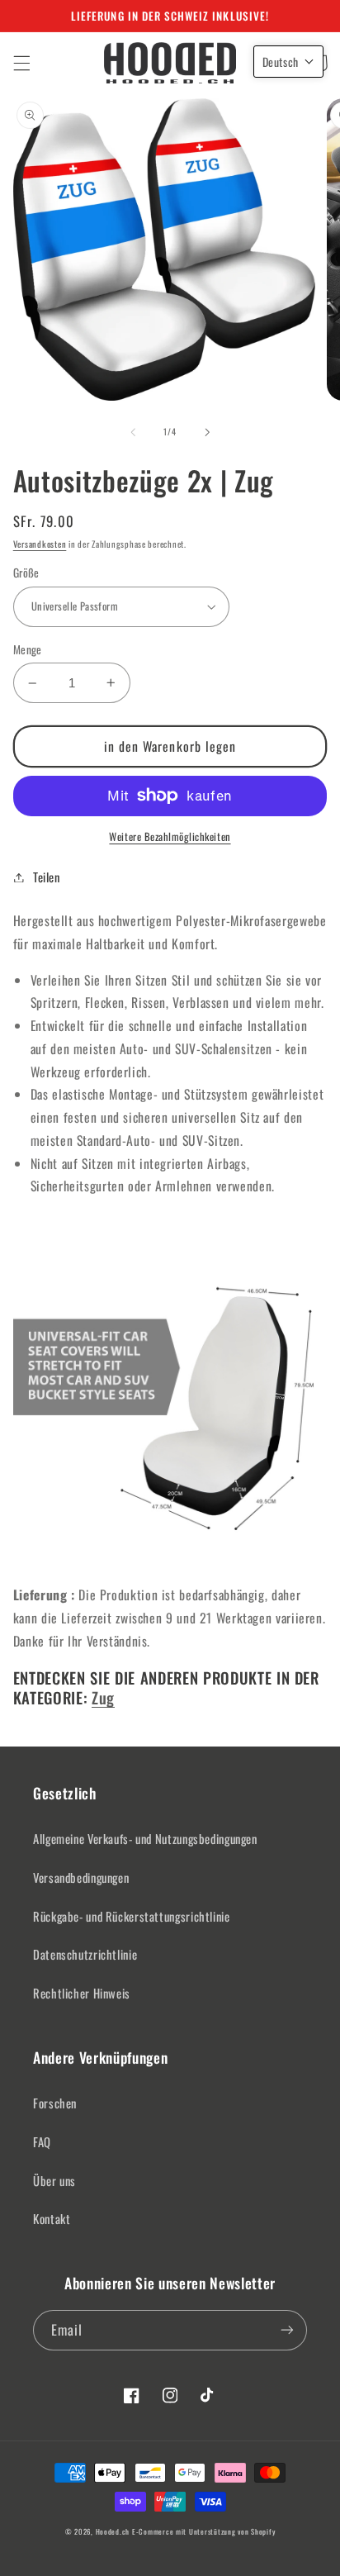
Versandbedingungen (81, 1877)
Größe (26, 573)
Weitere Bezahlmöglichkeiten (170, 837)
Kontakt (52, 2218)
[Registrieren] (287, 2330)
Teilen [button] (47, 877)
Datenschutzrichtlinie (85, 1954)
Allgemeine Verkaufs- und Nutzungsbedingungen (145, 1838)
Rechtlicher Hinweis (82, 1993)
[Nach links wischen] (133, 432)
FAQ (42, 2141)
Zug (103, 1697)
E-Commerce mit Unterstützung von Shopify (203, 2532)
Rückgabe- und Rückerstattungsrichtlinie (132, 1916)
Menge (28, 649)
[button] (21, 63)
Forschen (55, 2103)
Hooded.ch (113, 2532)
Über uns (54, 2180)
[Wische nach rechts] (207, 432)
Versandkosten (40, 544)
